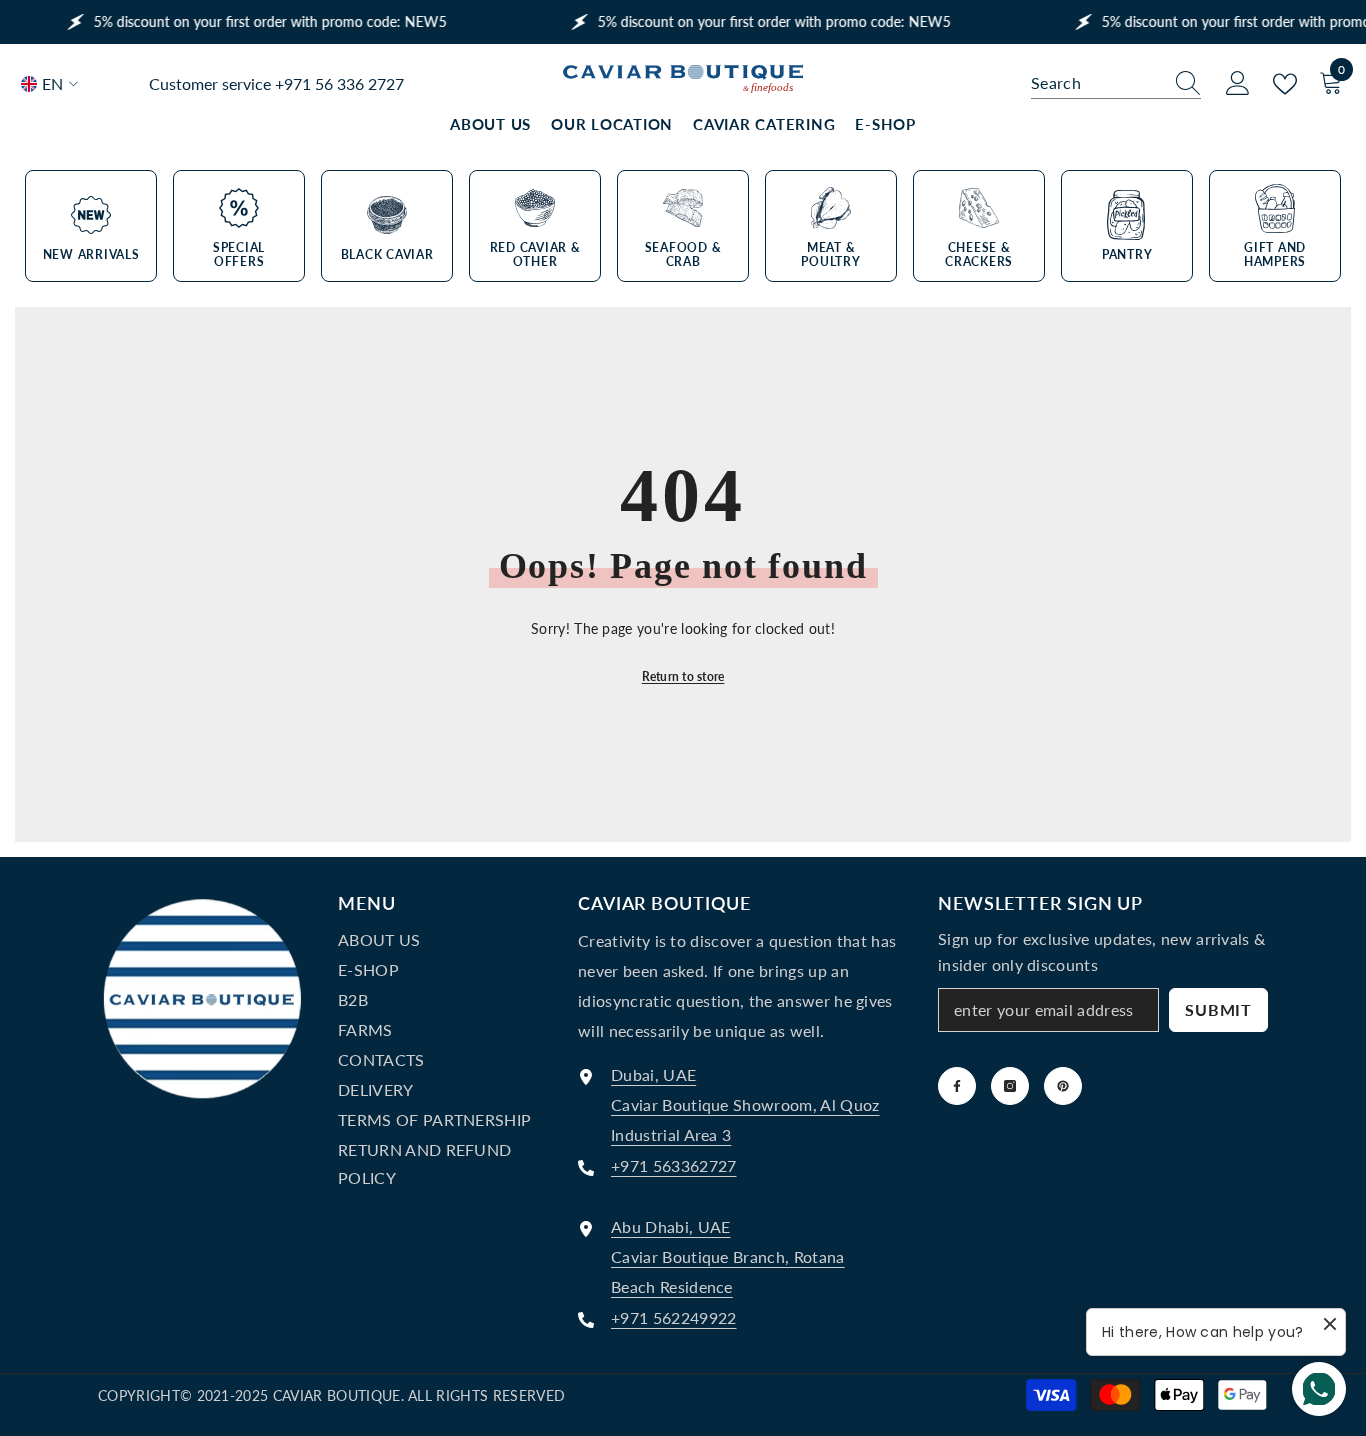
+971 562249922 (673, 1317)
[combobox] (1097, 83)
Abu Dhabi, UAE (670, 1226)
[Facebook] (957, 1086)
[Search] (1116, 83)
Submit (1218, 1009)
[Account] (1238, 84)
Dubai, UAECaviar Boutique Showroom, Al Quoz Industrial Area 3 (745, 1104)
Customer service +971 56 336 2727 (276, 83)
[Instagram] (1010, 1086)
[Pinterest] (1063, 1086)
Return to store (683, 676)
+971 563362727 (673, 1165)
